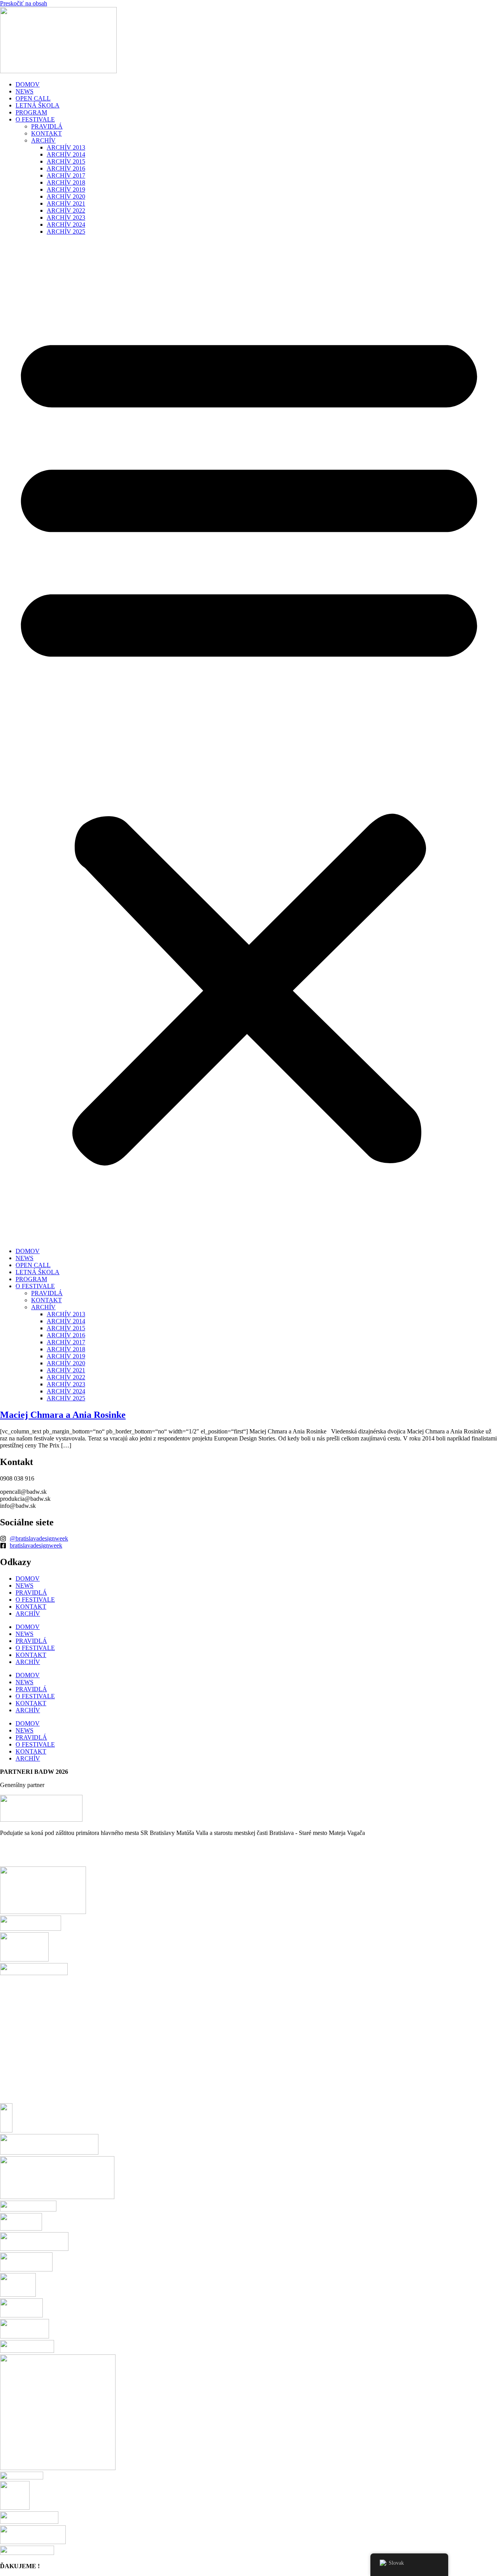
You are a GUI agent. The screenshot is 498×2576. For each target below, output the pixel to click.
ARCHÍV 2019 (66, 189)
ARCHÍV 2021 (66, 203)
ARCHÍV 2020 (66, 196)
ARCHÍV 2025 (66, 232)
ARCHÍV (43, 140)
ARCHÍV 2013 (66, 147)
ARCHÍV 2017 (66, 175)
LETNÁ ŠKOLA (38, 105)
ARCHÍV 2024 (66, 224)
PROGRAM (31, 112)
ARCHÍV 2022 (66, 210)
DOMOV (28, 84)
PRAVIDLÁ (47, 126)
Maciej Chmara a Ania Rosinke (63, 1415)
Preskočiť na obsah (24, 3)
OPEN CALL (33, 98)
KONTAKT (46, 133)
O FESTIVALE (35, 119)
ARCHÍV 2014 (66, 154)
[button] (249, 741)
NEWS (25, 91)
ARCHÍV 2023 (66, 217)
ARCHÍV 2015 (66, 161)
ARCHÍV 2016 (66, 168)
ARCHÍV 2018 (66, 182)
